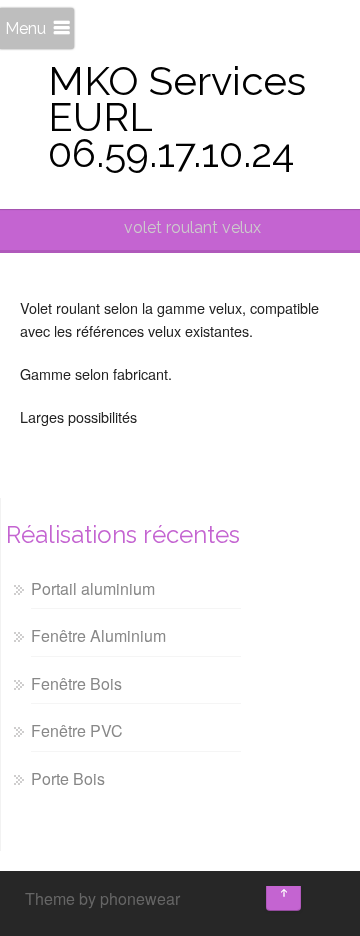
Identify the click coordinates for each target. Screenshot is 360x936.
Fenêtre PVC (77, 730)
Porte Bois (68, 778)
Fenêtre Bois (76, 683)
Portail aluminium (93, 588)
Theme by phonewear (102, 898)
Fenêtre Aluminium (98, 635)
